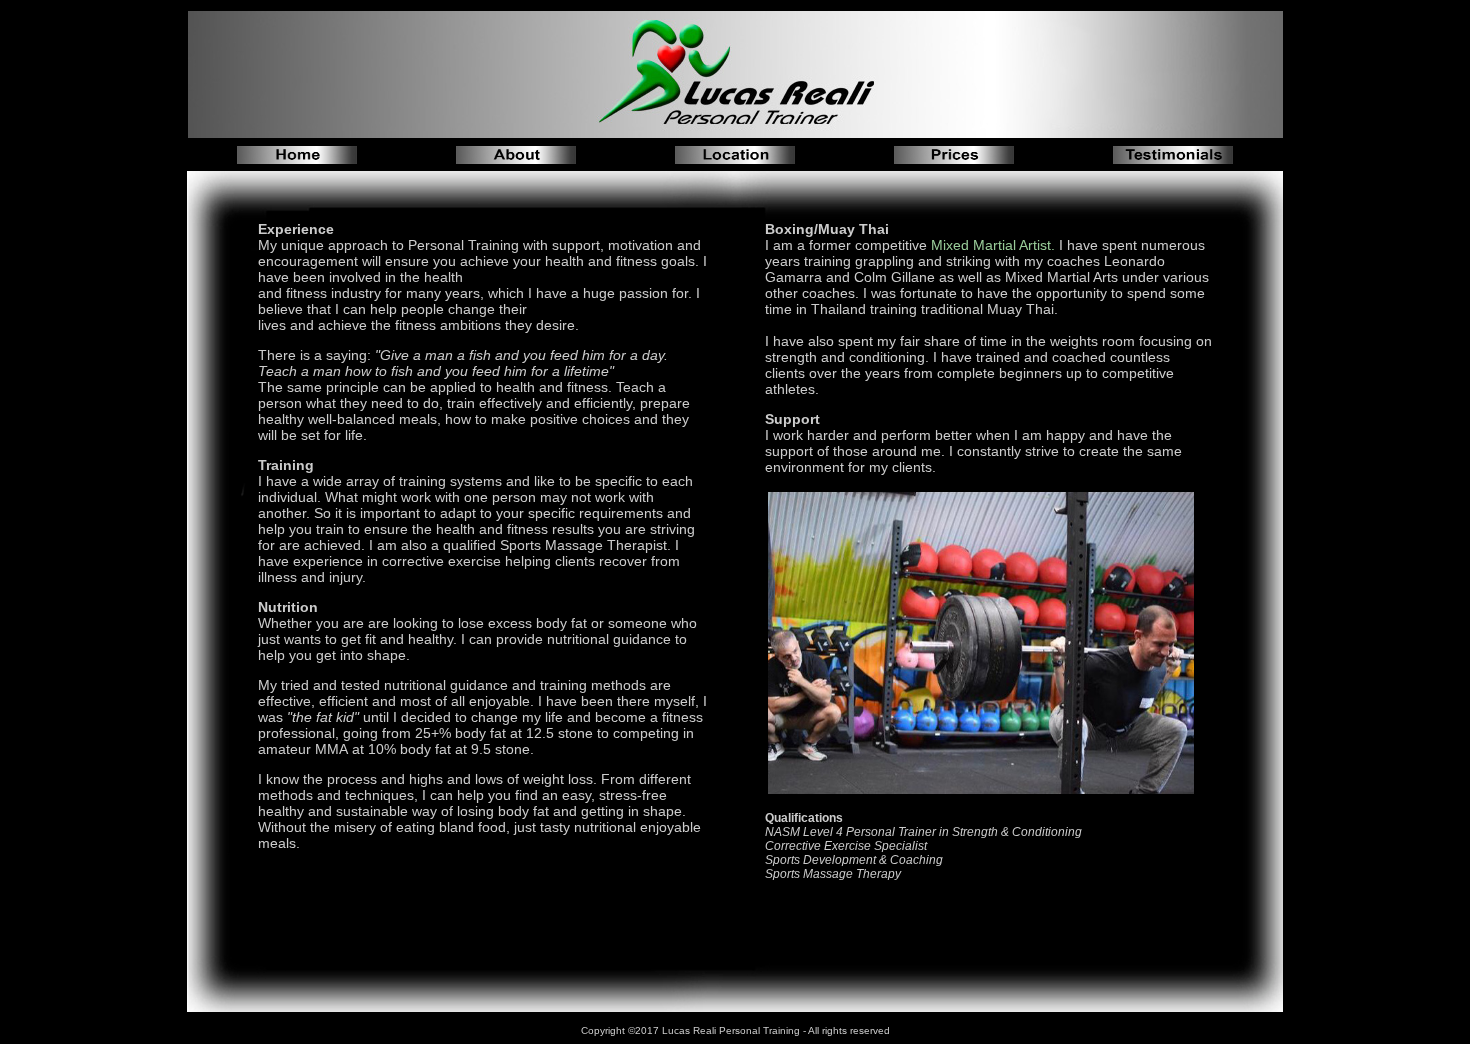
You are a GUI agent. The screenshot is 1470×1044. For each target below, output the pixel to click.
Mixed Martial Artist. (993, 245)
